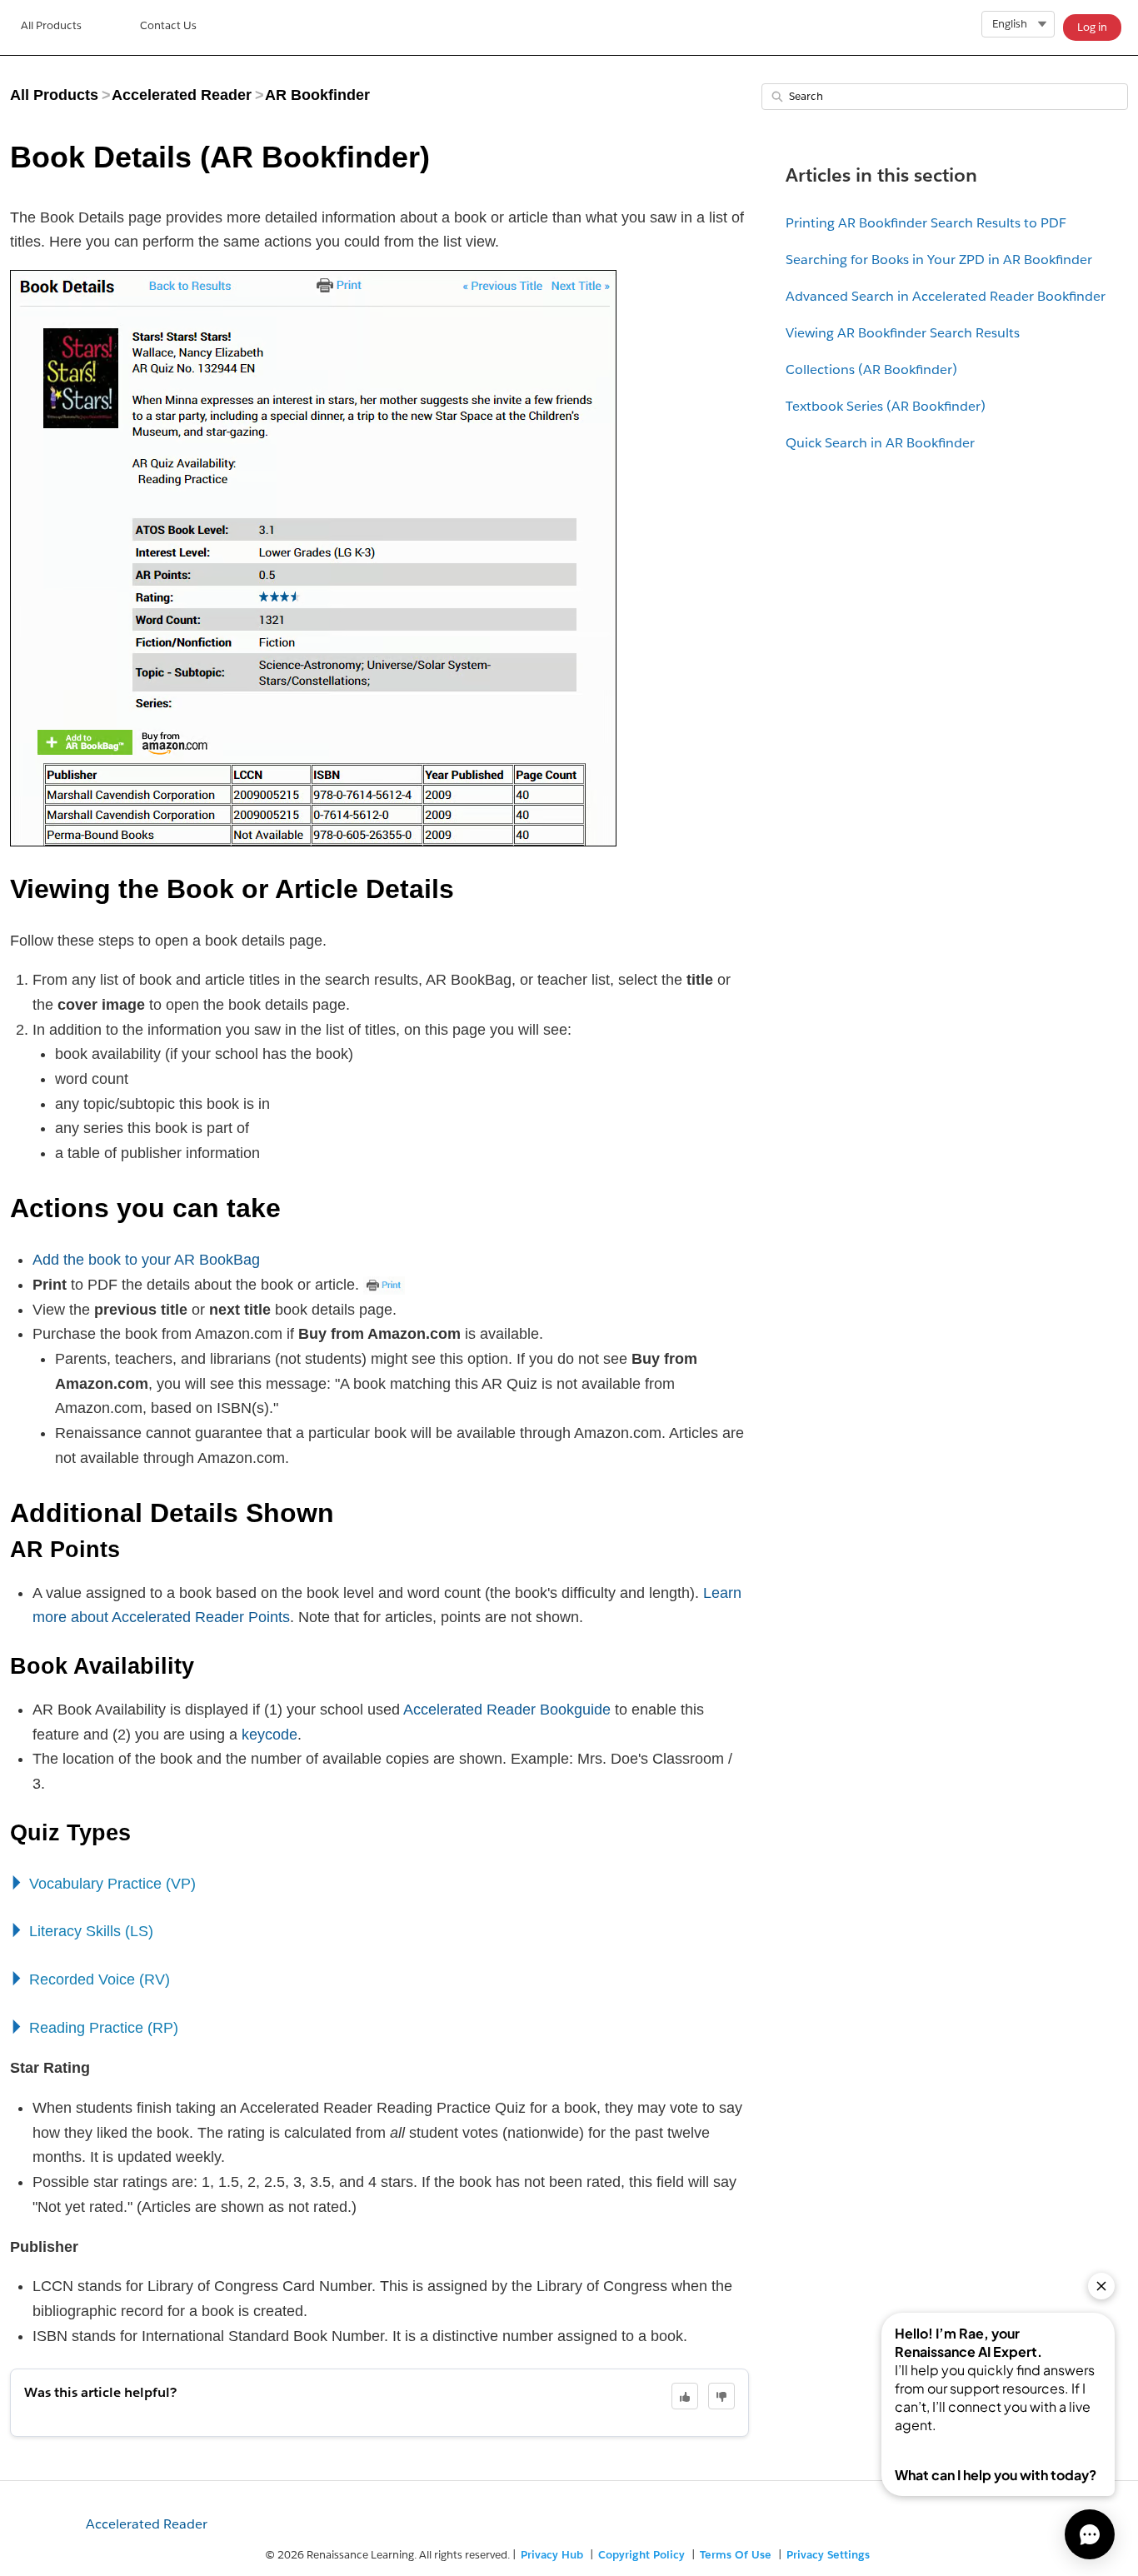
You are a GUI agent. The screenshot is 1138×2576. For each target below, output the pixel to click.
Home (51, 27)
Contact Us (168, 25)
